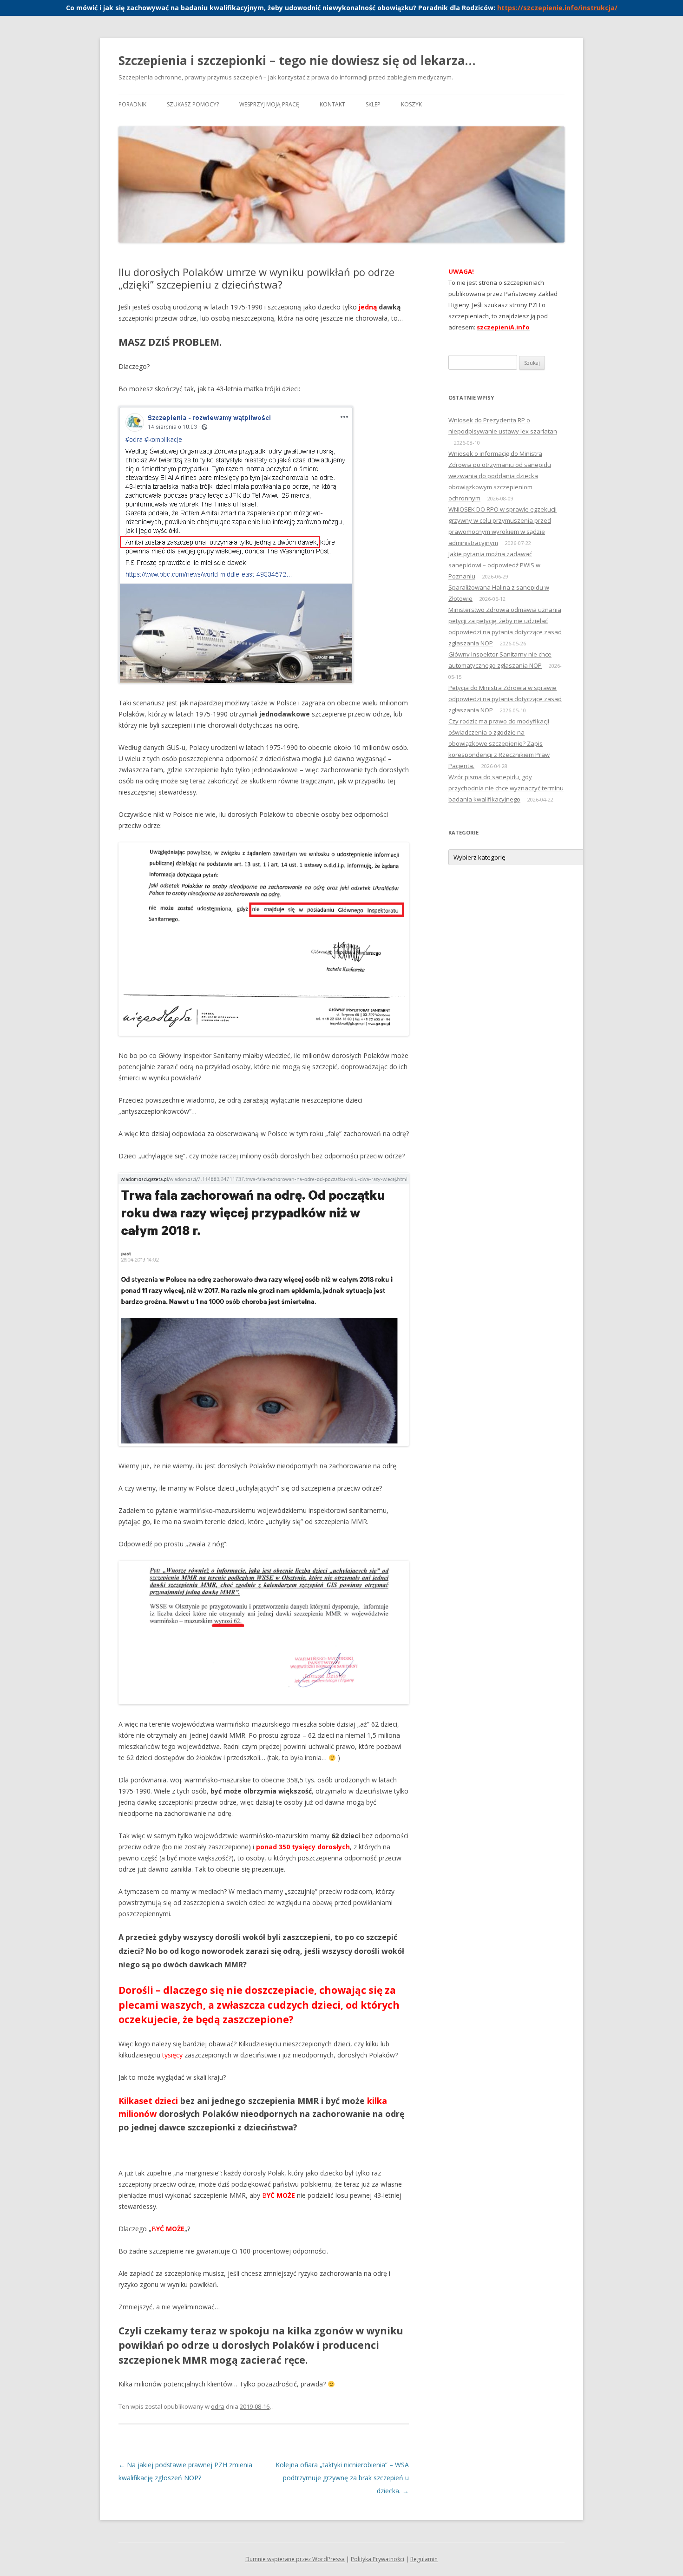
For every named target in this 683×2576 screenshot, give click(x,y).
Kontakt (332, 104)
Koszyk (411, 104)
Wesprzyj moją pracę (269, 104)
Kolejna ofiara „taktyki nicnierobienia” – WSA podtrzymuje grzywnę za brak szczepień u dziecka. (342, 2478)
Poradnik (132, 104)
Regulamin (424, 2559)
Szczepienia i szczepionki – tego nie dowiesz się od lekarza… (297, 60)
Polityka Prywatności (378, 2559)
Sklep (373, 104)
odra (218, 2406)
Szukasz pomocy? (193, 104)
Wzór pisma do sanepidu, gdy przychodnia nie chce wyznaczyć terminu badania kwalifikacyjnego (506, 788)
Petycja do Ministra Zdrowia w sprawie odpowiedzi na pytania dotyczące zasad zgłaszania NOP (505, 699)
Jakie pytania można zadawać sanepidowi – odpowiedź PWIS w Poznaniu (494, 565)
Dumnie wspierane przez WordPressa (295, 2559)
